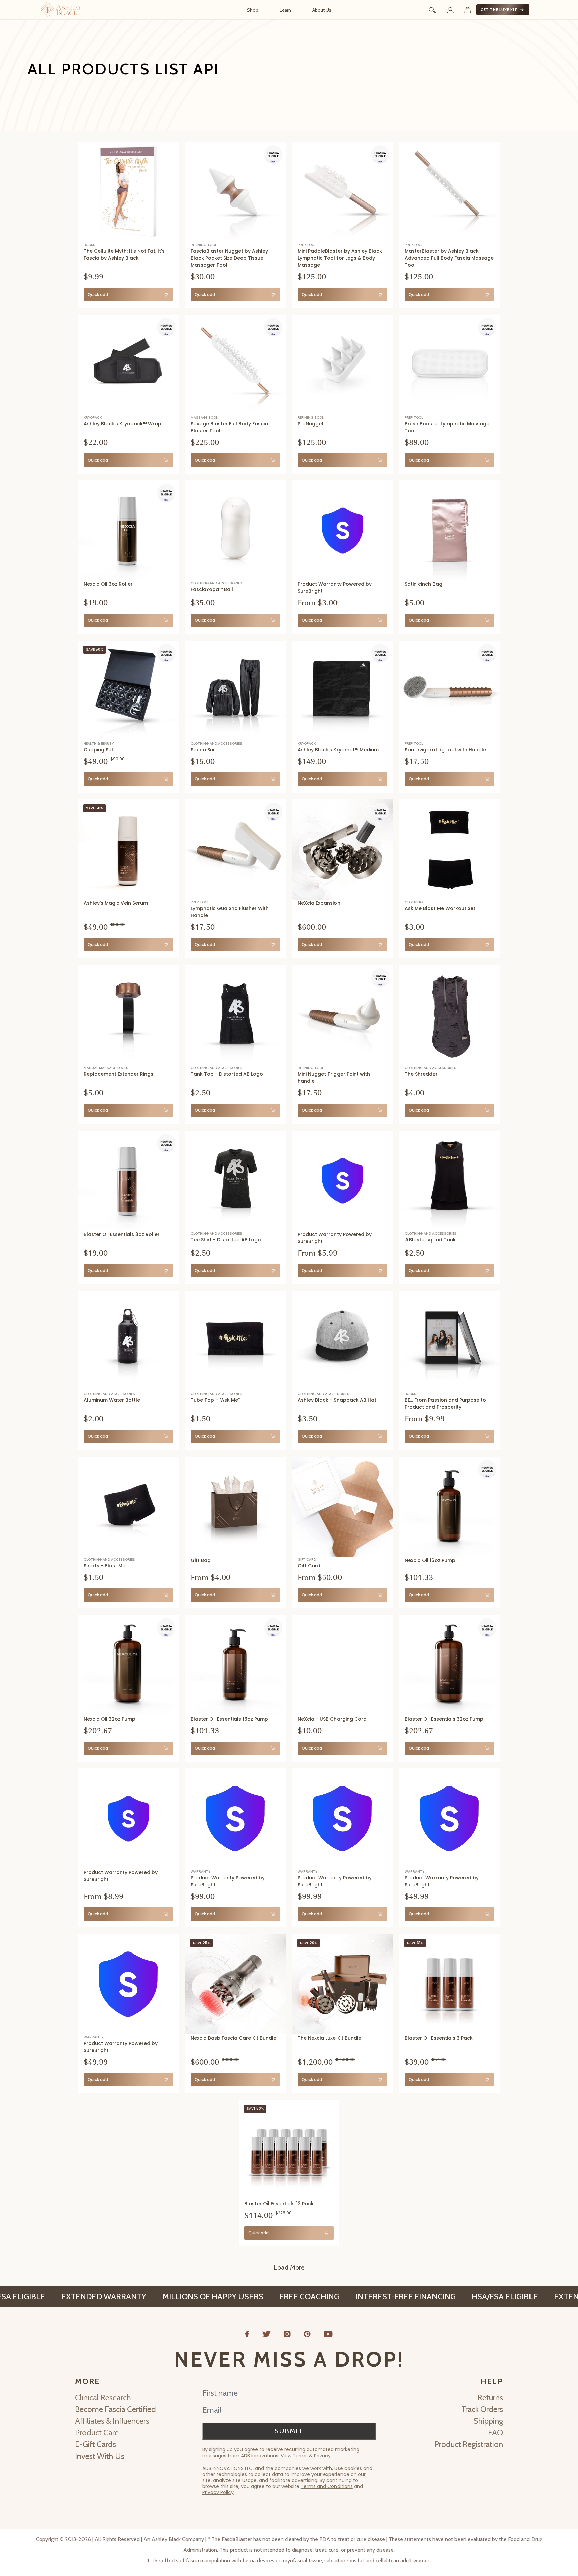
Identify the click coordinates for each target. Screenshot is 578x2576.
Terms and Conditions (327, 2486)
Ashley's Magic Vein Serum (116, 903)
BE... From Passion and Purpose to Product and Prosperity (445, 1403)
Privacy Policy (218, 2492)
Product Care (97, 2433)
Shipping (488, 2421)
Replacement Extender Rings (118, 1074)
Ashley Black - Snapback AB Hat (337, 1400)
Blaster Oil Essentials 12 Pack (279, 2204)
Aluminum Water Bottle (112, 1400)
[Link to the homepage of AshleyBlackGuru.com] (62, 10)
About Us (322, 10)
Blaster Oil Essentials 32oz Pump (444, 1719)
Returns (490, 2397)
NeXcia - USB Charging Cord (332, 1719)
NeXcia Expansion (319, 903)
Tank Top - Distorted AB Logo (227, 1074)
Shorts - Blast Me (105, 1566)
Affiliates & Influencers (112, 2421)
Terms (300, 2456)
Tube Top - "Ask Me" (215, 1400)
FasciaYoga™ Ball (212, 589)
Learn (285, 10)
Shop (253, 10)
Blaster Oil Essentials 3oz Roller (122, 1234)
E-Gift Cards (95, 2444)
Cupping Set (99, 750)
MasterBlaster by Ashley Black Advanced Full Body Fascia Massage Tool (449, 258)
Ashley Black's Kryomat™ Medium (338, 750)
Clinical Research (103, 2397)
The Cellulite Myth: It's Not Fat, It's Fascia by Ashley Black (124, 255)
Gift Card (309, 1566)
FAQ (496, 2433)
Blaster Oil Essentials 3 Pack (439, 2038)
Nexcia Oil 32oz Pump (110, 1719)
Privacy (322, 2456)
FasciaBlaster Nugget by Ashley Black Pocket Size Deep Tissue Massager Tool (229, 258)
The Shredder (421, 1074)
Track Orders (482, 2409)
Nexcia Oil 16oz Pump (430, 1560)
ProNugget (311, 424)
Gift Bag (201, 1560)
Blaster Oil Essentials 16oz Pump (229, 1719)
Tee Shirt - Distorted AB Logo (226, 1240)
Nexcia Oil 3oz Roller (108, 584)
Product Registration (469, 2444)
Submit (289, 2431)
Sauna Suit (203, 750)
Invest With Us (100, 2456)
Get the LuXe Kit (499, 10)
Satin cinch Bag (423, 584)
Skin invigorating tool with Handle (445, 750)
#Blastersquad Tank (430, 1240)
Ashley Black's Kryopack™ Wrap (122, 424)
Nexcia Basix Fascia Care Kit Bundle (233, 2038)
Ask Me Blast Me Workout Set (440, 908)
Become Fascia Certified (115, 2409)
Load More (289, 2267)
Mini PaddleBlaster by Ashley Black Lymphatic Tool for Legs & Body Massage (340, 258)
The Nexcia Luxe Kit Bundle (329, 2038)
